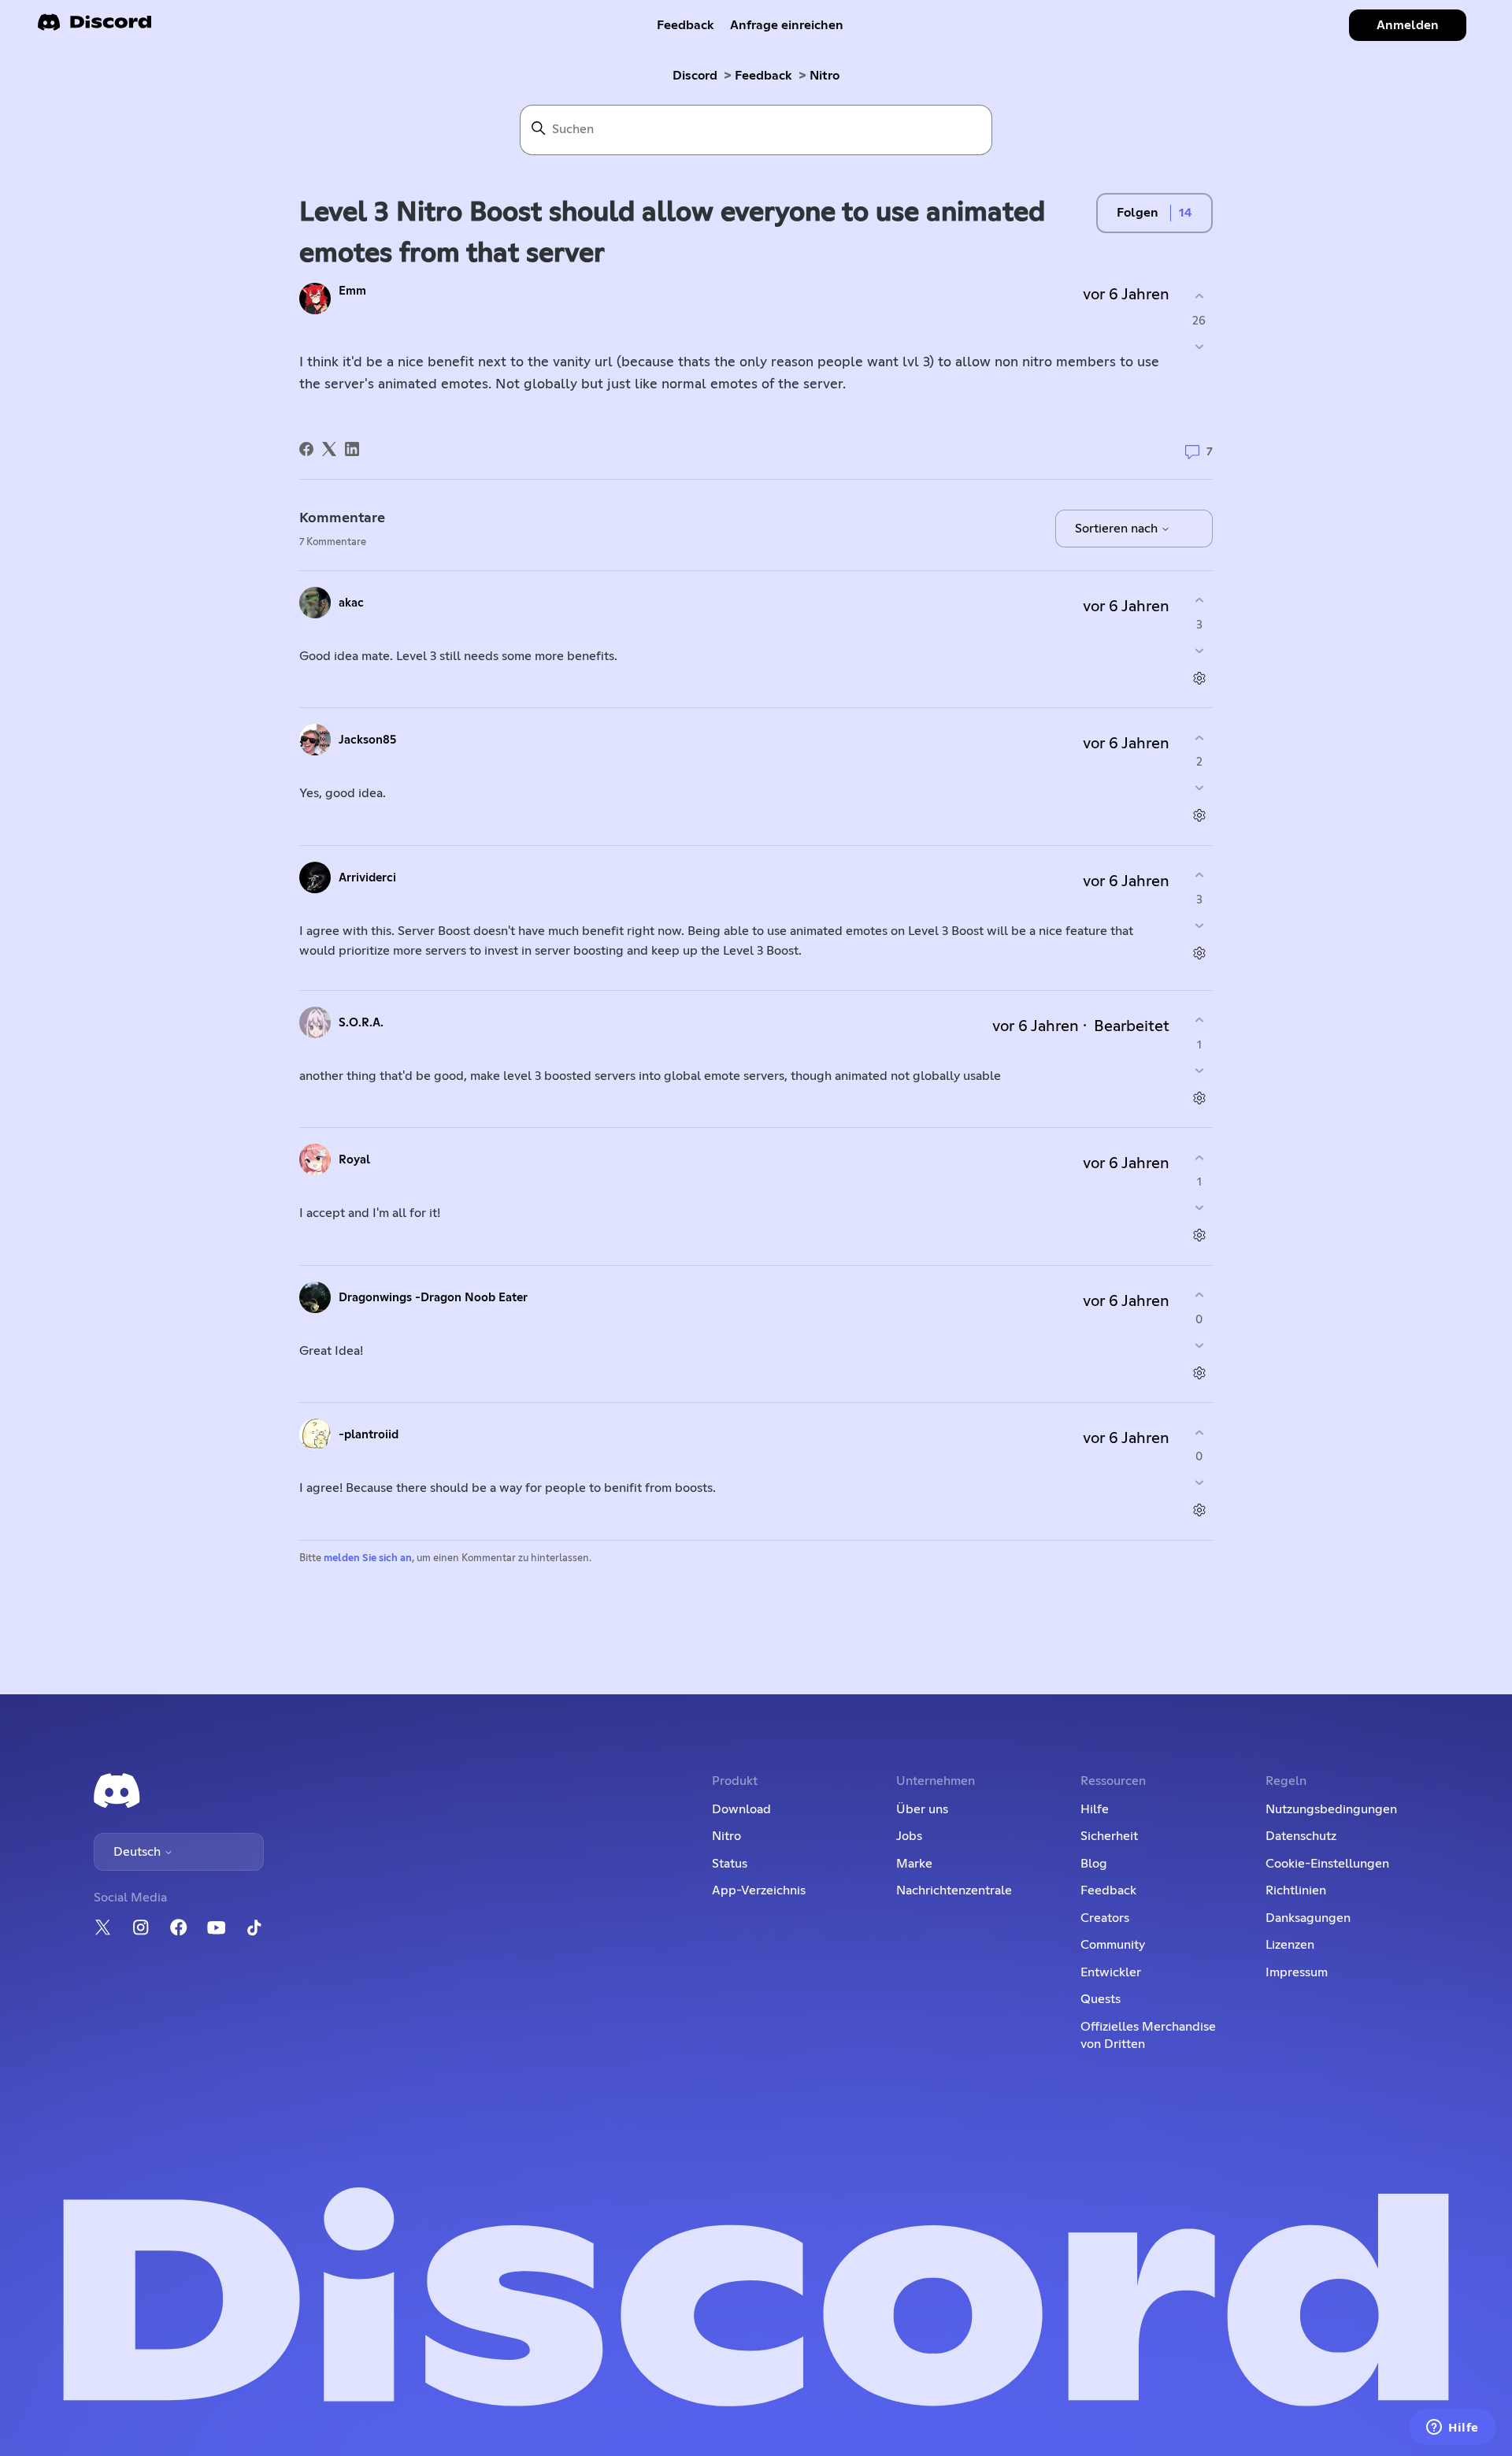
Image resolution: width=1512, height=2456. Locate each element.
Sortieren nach (1118, 529)
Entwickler (1111, 1972)
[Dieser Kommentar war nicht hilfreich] (1199, 650)
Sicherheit (1109, 1836)
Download (741, 1809)
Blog (1094, 1864)
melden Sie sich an (368, 1558)
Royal (354, 1160)
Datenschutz (1301, 1836)
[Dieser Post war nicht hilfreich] (1199, 346)
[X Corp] (329, 449)
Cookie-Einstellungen (1327, 1864)
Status (730, 1864)
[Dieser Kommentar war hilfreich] (1199, 601)
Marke (914, 1864)
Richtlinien (1296, 1890)
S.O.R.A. (361, 1023)
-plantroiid (369, 1435)
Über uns (922, 1809)
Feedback (686, 25)
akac (351, 603)
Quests (1101, 1999)
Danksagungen (1308, 1918)
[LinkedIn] (352, 449)
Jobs (909, 1836)
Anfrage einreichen (787, 25)
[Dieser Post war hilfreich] (1199, 297)
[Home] (94, 27)
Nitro (825, 76)
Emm (352, 291)
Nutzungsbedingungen (1331, 1809)
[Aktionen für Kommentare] (1199, 678)
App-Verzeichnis (759, 1890)
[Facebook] (306, 449)
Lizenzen (1290, 1945)
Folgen (1138, 213)
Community (1113, 1945)
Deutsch (139, 1852)
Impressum (1297, 1972)
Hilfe (1095, 1809)
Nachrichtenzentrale (954, 1890)
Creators (1105, 1918)
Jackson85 (367, 740)
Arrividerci (367, 878)
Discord (695, 76)
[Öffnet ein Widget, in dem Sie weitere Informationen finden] (1453, 2428)
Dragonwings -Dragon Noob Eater (433, 1298)
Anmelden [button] (1408, 25)
